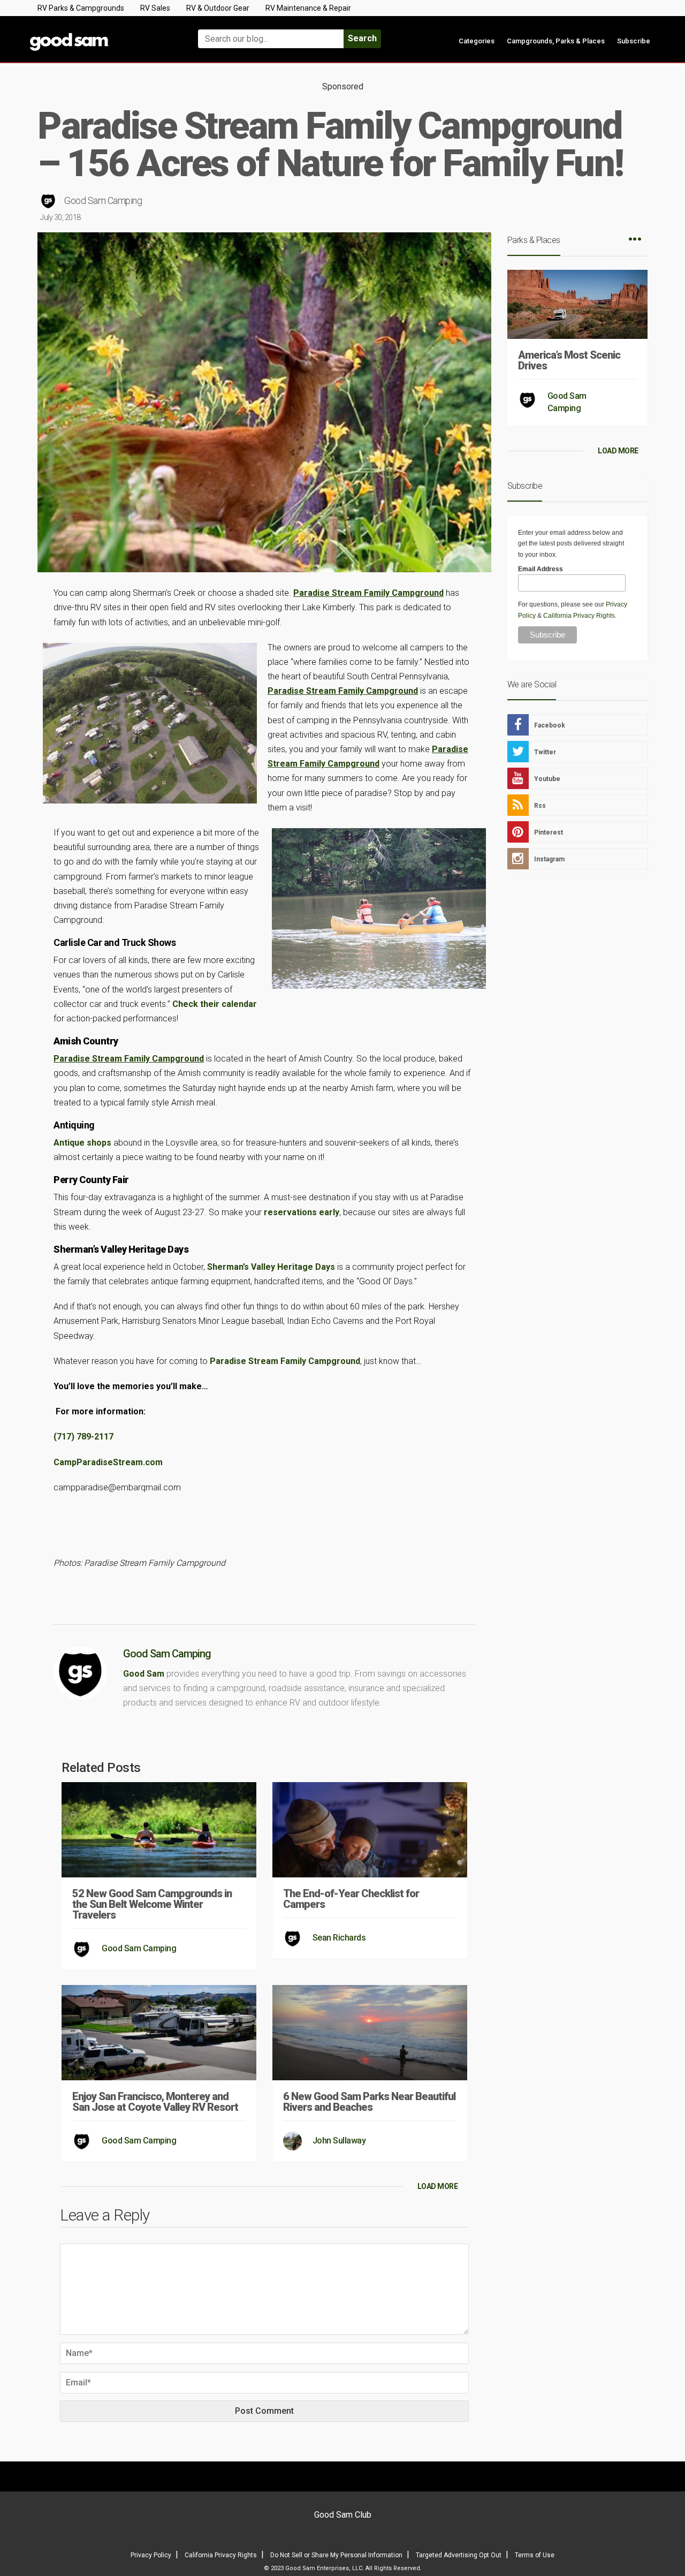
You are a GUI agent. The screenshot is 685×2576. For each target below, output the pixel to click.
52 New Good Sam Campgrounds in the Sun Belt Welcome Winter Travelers (152, 1904)
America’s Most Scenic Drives (569, 360)
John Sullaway (339, 2141)
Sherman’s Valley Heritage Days (271, 1267)
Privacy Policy (151, 2555)
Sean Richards (339, 1938)
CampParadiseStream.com (108, 1462)
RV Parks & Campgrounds (81, 8)
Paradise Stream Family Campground (285, 1361)
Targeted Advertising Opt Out (459, 2555)
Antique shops (82, 1143)
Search (362, 38)
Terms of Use (535, 2555)
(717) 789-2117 (83, 1437)
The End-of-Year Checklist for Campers (351, 1899)
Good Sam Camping (103, 200)
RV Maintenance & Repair (308, 8)
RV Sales (155, 8)
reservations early (302, 1212)
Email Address (541, 569)
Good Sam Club (343, 2515)
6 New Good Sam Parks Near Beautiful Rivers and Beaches (369, 2102)
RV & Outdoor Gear (218, 8)
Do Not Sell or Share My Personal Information (336, 2555)
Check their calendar (215, 1004)
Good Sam (144, 1674)
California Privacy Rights (579, 616)
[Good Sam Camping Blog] (102, 34)
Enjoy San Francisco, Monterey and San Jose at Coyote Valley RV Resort (155, 2102)
